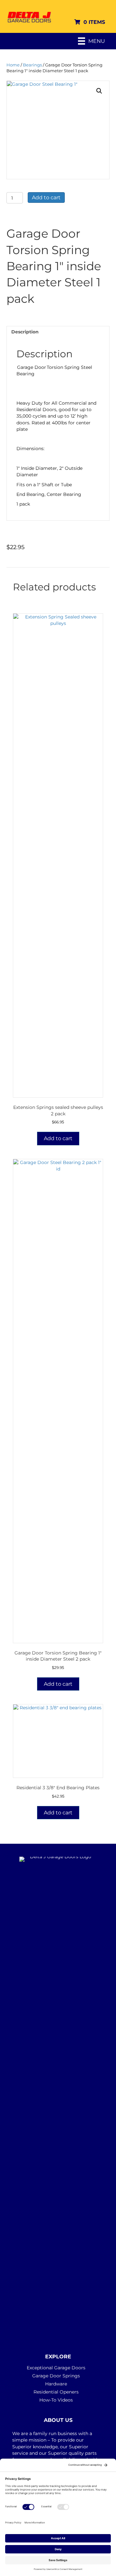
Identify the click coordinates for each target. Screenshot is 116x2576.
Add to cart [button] (58, 1138)
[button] (99, 91)
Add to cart (46, 197)
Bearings (32, 65)
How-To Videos (56, 2400)
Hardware (56, 2384)
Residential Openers (56, 2392)
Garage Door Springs (56, 2376)
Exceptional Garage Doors (56, 2368)
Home (13, 65)
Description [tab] (25, 332)
